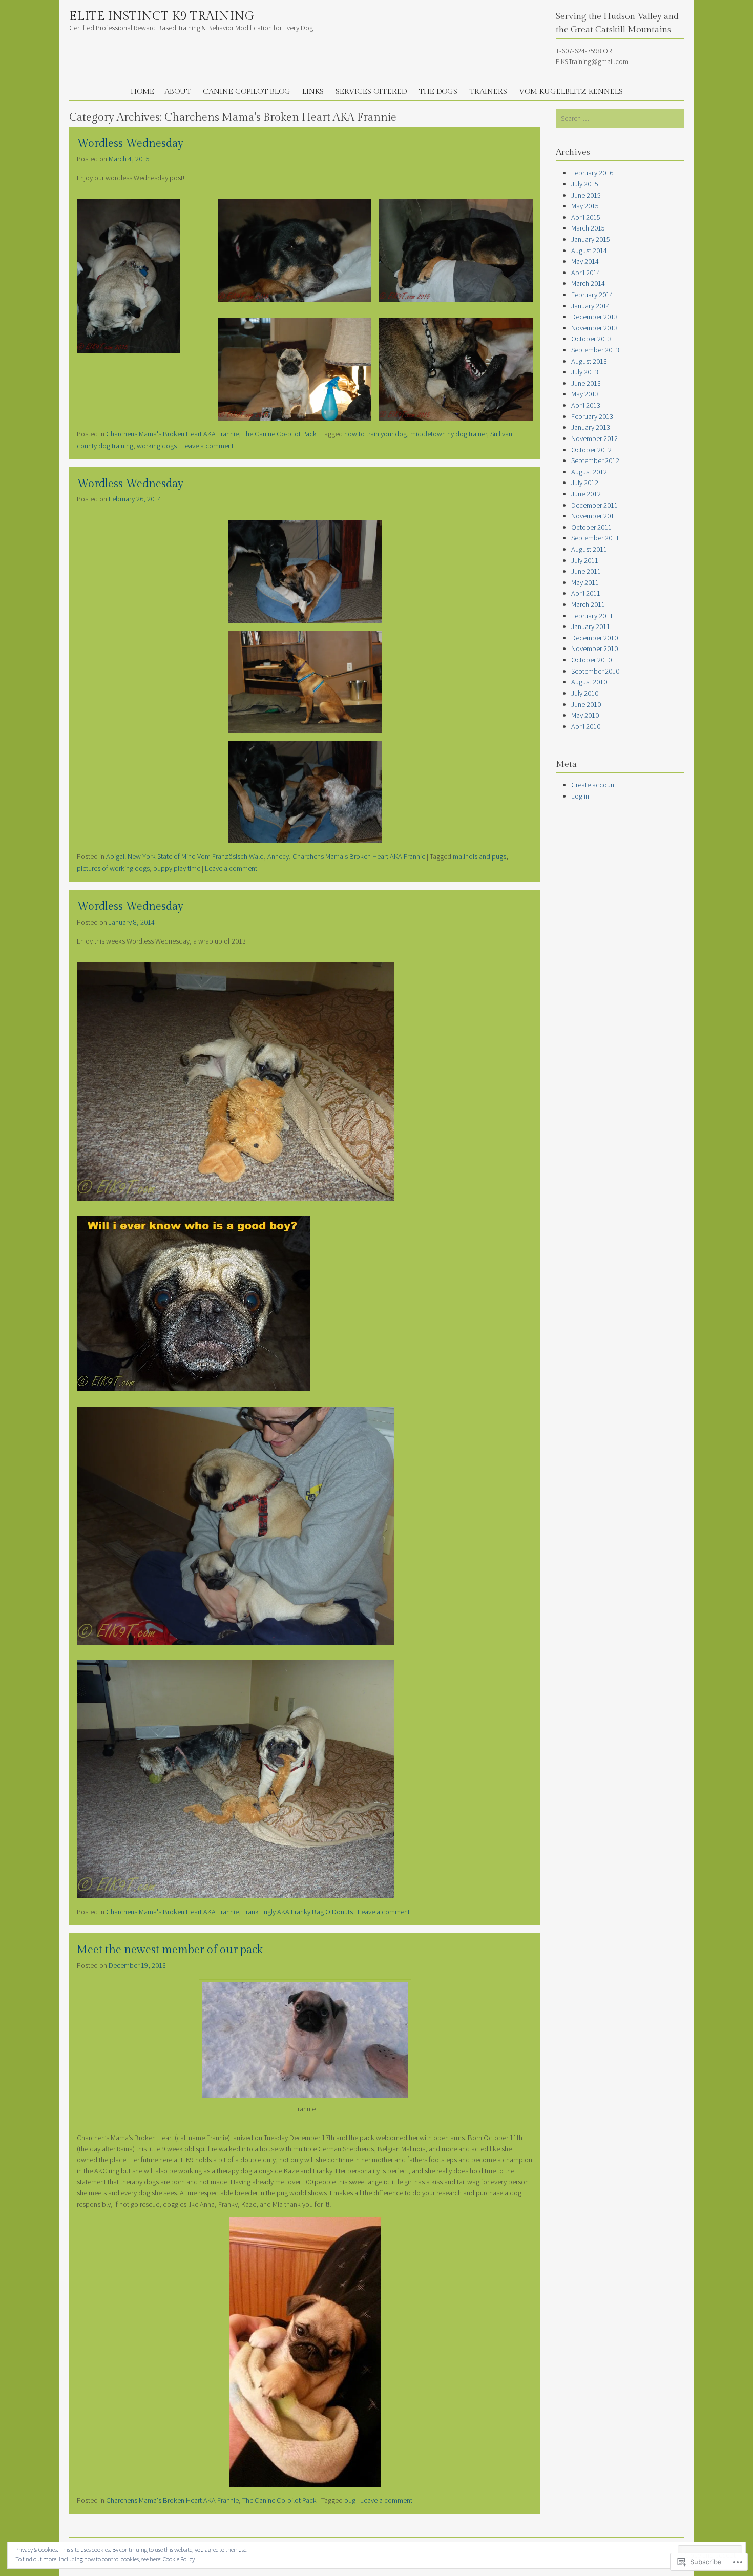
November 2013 (594, 328)
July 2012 (585, 483)
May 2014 (585, 261)
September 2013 (595, 350)
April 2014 (586, 273)
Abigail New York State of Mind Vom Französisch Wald (185, 856)
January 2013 (591, 427)
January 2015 (591, 239)
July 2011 (585, 560)
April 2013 (586, 405)
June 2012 (586, 494)
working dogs (157, 446)
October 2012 (591, 450)
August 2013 (589, 361)
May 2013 (585, 394)
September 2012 (595, 460)
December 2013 (594, 317)
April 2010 (586, 726)
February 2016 (592, 173)
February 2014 (592, 295)
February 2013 (592, 416)
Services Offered (371, 91)
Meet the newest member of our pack (170, 1950)
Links (313, 91)
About (178, 91)
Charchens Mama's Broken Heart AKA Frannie (172, 434)
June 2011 (586, 571)
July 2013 (585, 372)
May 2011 (585, 582)
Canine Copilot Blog (247, 91)
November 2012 (594, 438)
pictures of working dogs (113, 868)
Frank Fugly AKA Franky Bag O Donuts (298, 1912)
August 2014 (589, 250)
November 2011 (594, 516)
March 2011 (588, 604)
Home (142, 91)
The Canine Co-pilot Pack (279, 434)
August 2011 (589, 549)
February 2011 (592, 616)
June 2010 (586, 704)
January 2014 (591, 306)
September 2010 (595, 671)
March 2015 (588, 228)
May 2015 (585, 206)
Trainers (488, 91)
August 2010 (589, 682)
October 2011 (591, 527)
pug (350, 2500)
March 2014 (588, 283)
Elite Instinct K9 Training (162, 16)
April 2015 (586, 217)
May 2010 (585, 715)
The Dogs (438, 91)
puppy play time (177, 868)
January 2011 (591, 626)
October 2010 (591, 660)
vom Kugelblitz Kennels (571, 91)
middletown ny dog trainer (448, 434)
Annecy (278, 856)
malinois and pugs (479, 856)
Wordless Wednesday (130, 144)
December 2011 (594, 505)
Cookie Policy (179, 2559)
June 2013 (586, 383)
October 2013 (591, 339)
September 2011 (595, 538)
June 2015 (586, 195)
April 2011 (586, 593)
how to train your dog (375, 434)
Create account (594, 785)
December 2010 (594, 638)
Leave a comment (207, 446)
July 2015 (585, 184)
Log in (580, 796)
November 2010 (594, 648)
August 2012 (589, 472)
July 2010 (585, 693)
